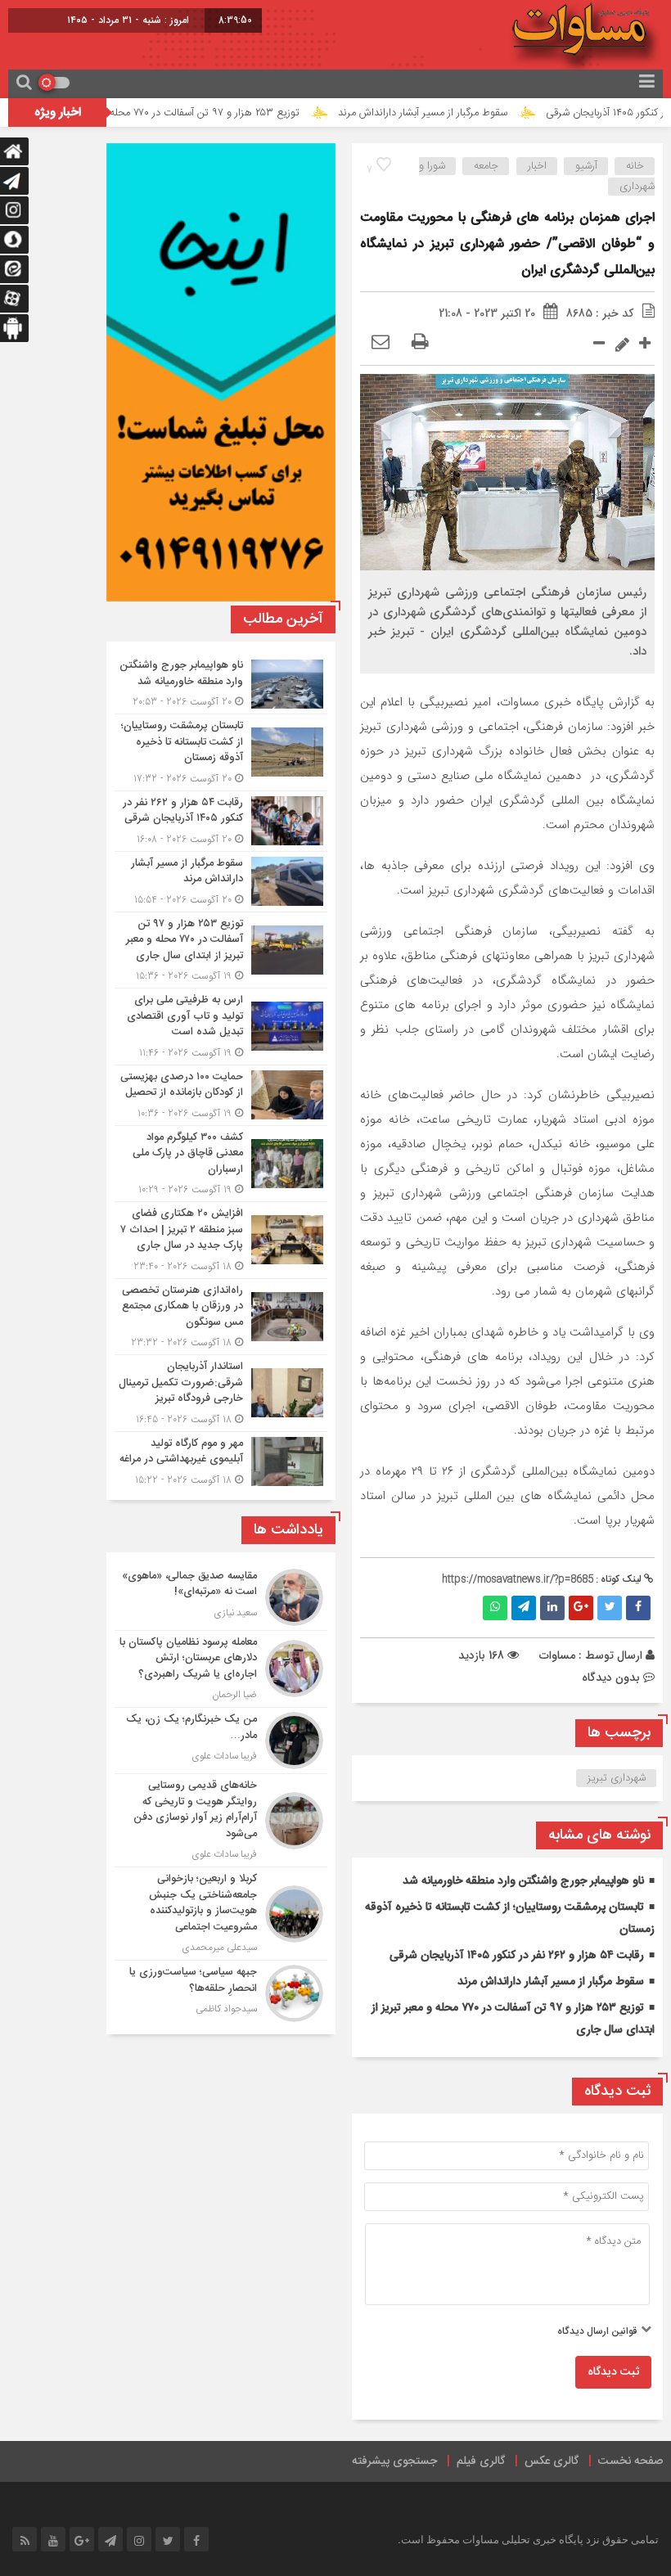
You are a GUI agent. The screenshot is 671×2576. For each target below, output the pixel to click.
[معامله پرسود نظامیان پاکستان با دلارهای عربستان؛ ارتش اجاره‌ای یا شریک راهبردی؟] (221, 1669)
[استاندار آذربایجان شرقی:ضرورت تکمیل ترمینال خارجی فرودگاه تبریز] (221, 1393)
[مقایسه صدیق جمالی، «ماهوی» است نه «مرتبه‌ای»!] (221, 1597)
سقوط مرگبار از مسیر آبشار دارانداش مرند (472, 113)
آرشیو (586, 166)
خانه (635, 166)
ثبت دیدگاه (613, 2372)
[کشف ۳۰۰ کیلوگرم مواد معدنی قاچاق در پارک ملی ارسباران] (221, 1164)
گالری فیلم (481, 2461)
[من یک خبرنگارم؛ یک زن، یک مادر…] (221, 1741)
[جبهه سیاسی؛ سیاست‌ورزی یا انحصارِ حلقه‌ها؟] (221, 1991)
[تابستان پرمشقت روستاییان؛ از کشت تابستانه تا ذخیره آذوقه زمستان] (221, 752)
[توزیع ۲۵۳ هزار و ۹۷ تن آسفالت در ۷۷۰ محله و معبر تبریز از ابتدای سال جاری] (221, 950)
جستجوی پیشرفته (394, 2461)
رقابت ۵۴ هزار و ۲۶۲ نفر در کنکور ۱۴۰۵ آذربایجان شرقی (517, 1956)
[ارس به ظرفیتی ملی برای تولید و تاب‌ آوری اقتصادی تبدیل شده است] (221, 1027)
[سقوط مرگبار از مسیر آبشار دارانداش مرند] (221, 882)
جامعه (486, 166)
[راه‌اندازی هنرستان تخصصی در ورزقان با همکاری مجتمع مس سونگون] (221, 1317)
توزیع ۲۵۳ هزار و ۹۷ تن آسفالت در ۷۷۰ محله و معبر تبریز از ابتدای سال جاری (187, 113)
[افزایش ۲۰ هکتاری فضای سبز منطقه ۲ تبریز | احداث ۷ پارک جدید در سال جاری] (221, 1240)
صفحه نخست (630, 2461)
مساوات (557, 1655)
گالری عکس (552, 2461)
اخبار (537, 166)
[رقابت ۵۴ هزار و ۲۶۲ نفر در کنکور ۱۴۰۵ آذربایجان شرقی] (221, 821)
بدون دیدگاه (611, 1678)
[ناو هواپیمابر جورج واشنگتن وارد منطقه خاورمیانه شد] (221, 684)
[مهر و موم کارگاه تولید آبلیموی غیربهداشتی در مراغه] (221, 1460)
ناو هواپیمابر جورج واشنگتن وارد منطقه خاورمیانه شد (523, 1881)
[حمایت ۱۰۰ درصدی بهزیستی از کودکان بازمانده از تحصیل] (221, 1095)
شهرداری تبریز (617, 1778)
